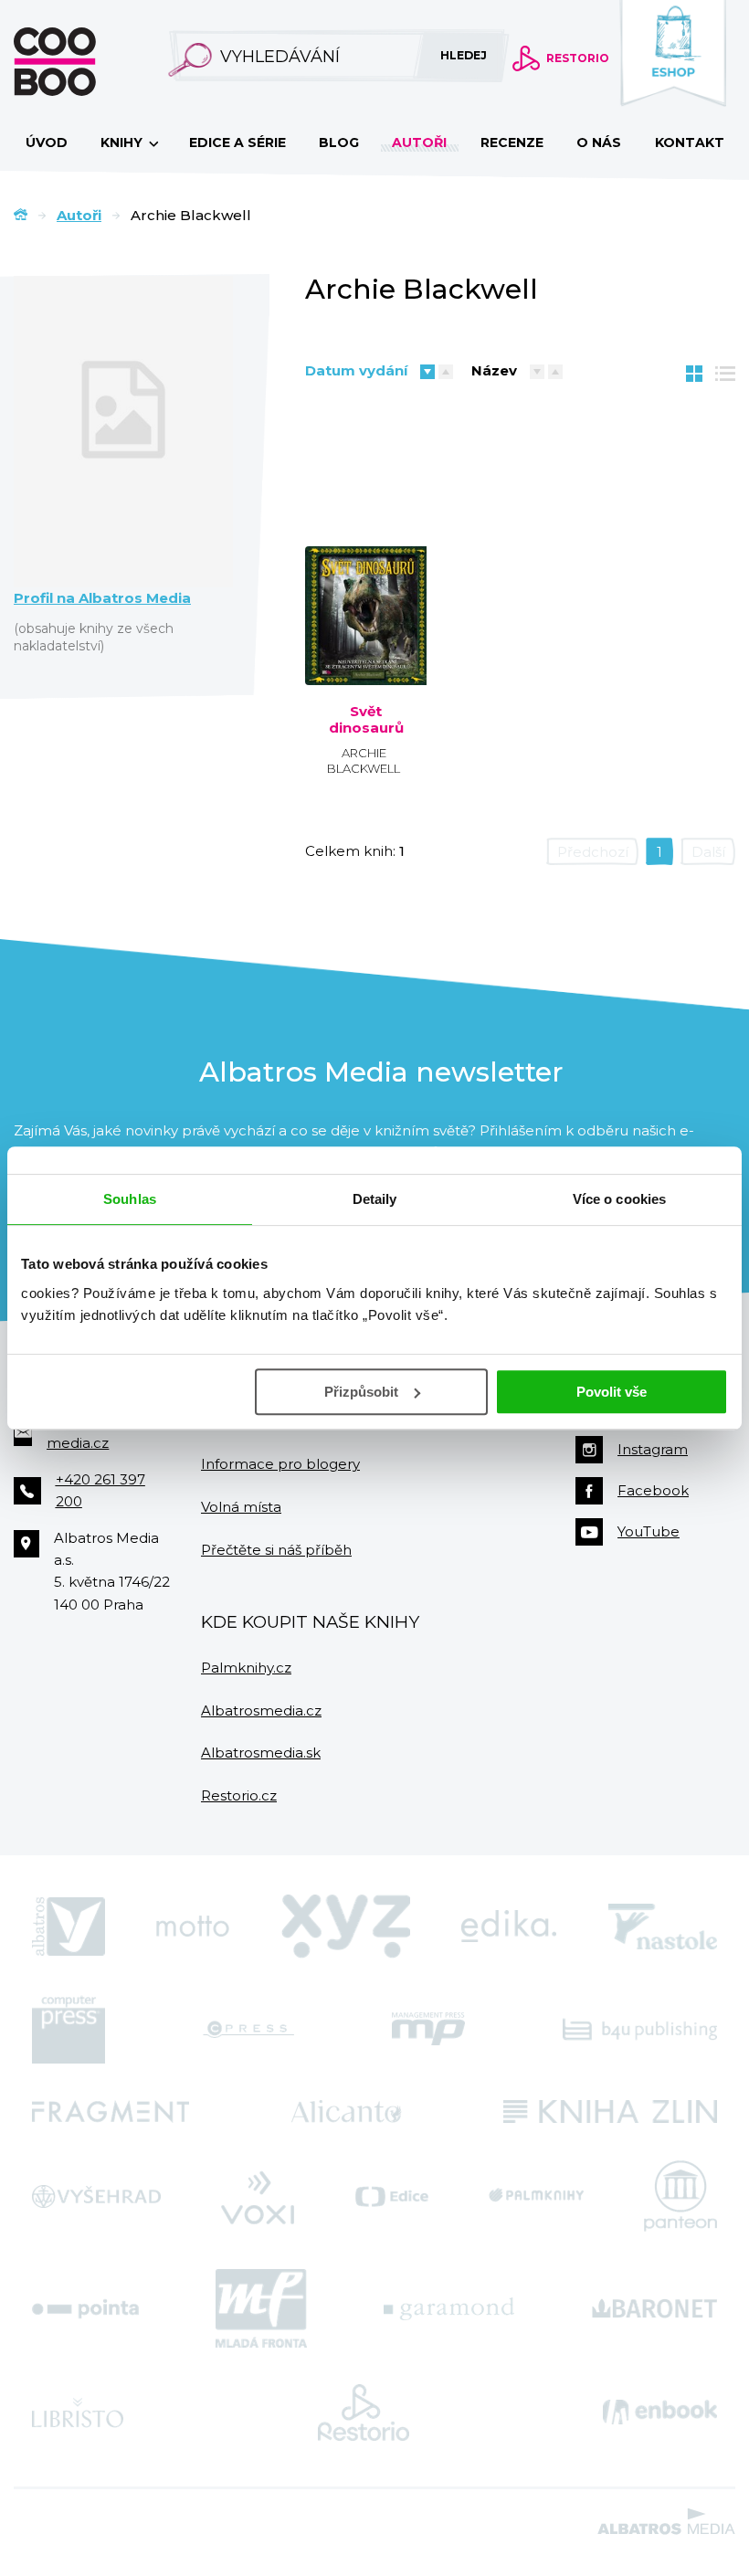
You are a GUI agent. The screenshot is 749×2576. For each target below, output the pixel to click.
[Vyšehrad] (96, 2196)
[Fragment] (111, 2111)
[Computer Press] (69, 2030)
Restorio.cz (239, 1795)
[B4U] (640, 2030)
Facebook (653, 1490)
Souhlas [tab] (130, 1199)
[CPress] (248, 2030)
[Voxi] (258, 2196)
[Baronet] (655, 2308)
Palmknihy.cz (246, 1668)
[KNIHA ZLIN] (610, 2111)
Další (708, 852)
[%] (366, 566)
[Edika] (509, 1927)
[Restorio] (364, 2412)
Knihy (123, 143)
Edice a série (237, 143)
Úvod (47, 143)
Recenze (512, 143)
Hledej (464, 55)
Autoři (419, 143)
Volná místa (241, 1507)
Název (494, 370)
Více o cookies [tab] (619, 1199)
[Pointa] (85, 2308)
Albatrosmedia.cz (261, 1710)
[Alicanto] (347, 2111)
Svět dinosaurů (366, 719)
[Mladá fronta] (261, 2308)
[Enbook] (660, 2412)
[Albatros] (69, 1927)
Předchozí (593, 852)
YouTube (649, 1531)
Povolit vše (612, 1392)
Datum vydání (356, 370)
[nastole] (663, 1927)
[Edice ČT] (392, 2196)
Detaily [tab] (375, 1199)
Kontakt (690, 143)
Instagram (653, 1449)
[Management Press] (428, 2030)
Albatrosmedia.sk (261, 1753)
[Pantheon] (680, 2196)
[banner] (84, 62)
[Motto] (193, 1927)
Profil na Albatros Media (102, 598)
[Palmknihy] (536, 2196)
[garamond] (449, 2308)
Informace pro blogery (280, 1464)
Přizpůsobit (361, 1392)
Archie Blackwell (364, 760)
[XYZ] (346, 1927)
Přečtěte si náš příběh (276, 1550)
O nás (599, 143)
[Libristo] (78, 2412)
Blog (339, 143)
